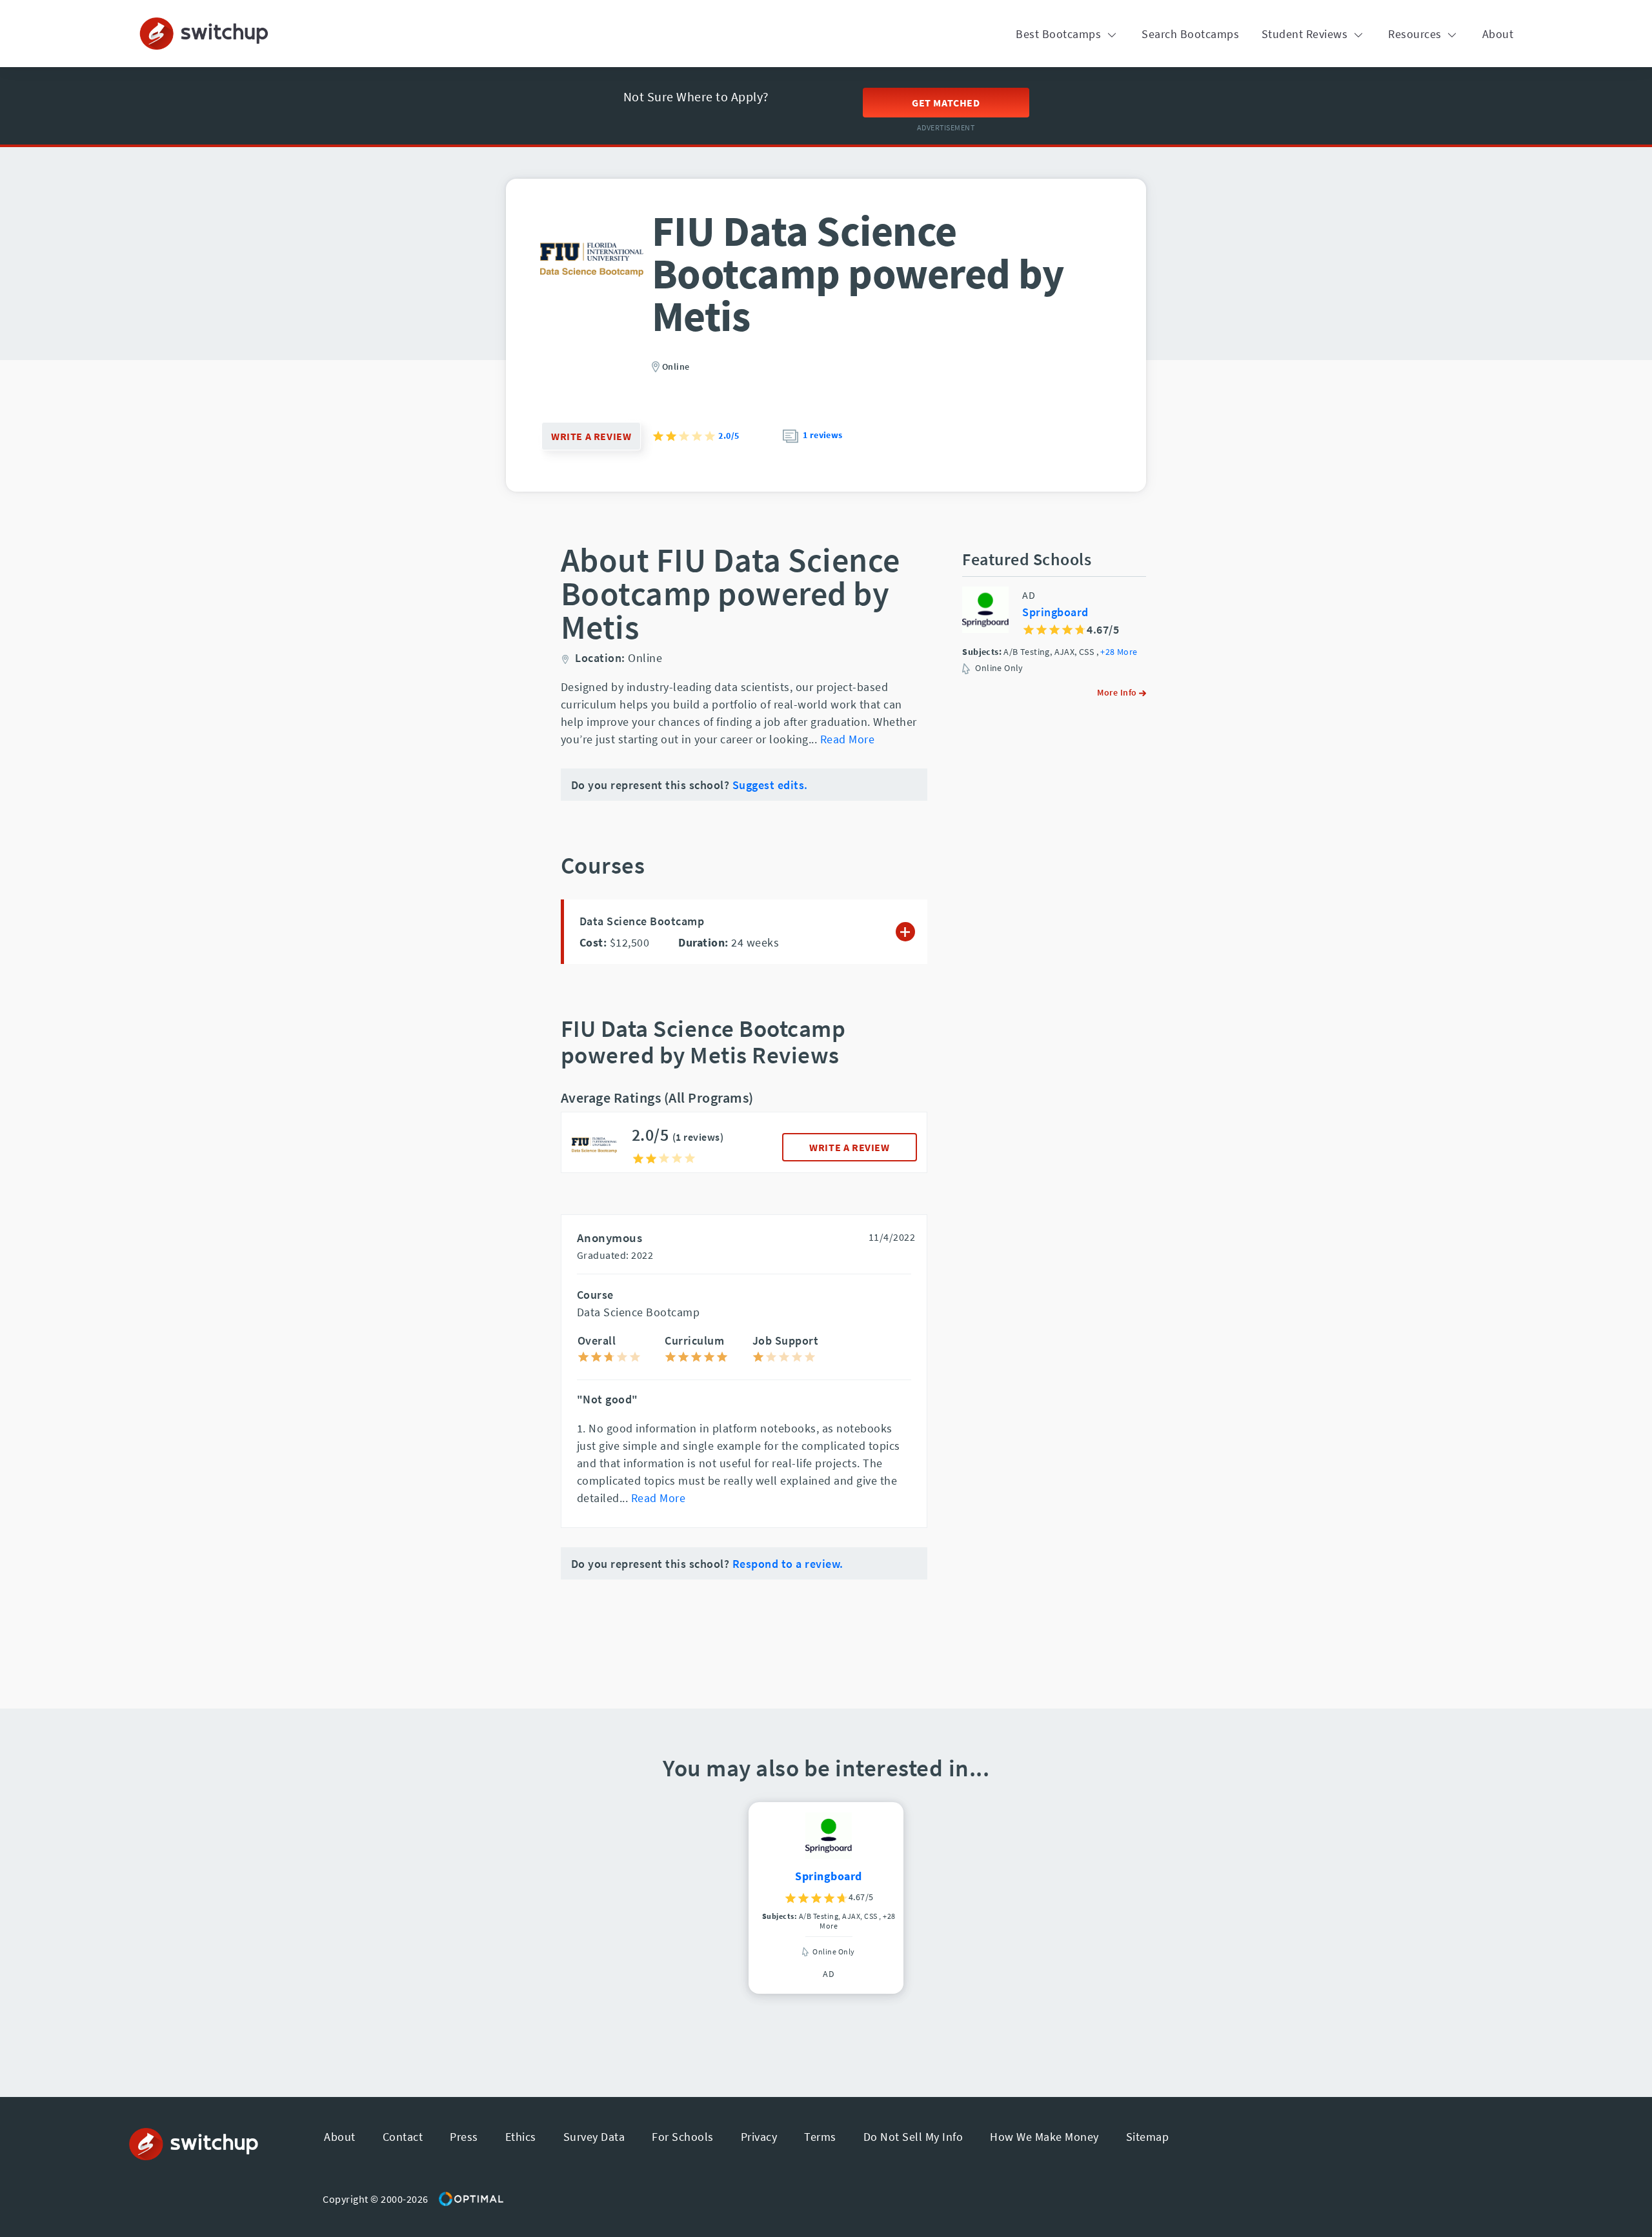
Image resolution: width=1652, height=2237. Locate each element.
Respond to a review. (788, 1564)
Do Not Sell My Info (913, 2137)
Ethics (521, 2137)
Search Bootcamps (1190, 34)
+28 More (1119, 652)
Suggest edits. (770, 785)
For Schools (683, 2137)
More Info (1118, 692)
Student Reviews (1306, 34)
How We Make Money (1044, 2137)
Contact (403, 2137)
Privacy (759, 2137)
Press (464, 2137)
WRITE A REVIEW (849, 1147)
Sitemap (1148, 2137)
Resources (1416, 34)
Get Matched (946, 103)
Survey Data (594, 2137)
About (1498, 34)
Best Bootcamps (1060, 34)
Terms (820, 2137)
